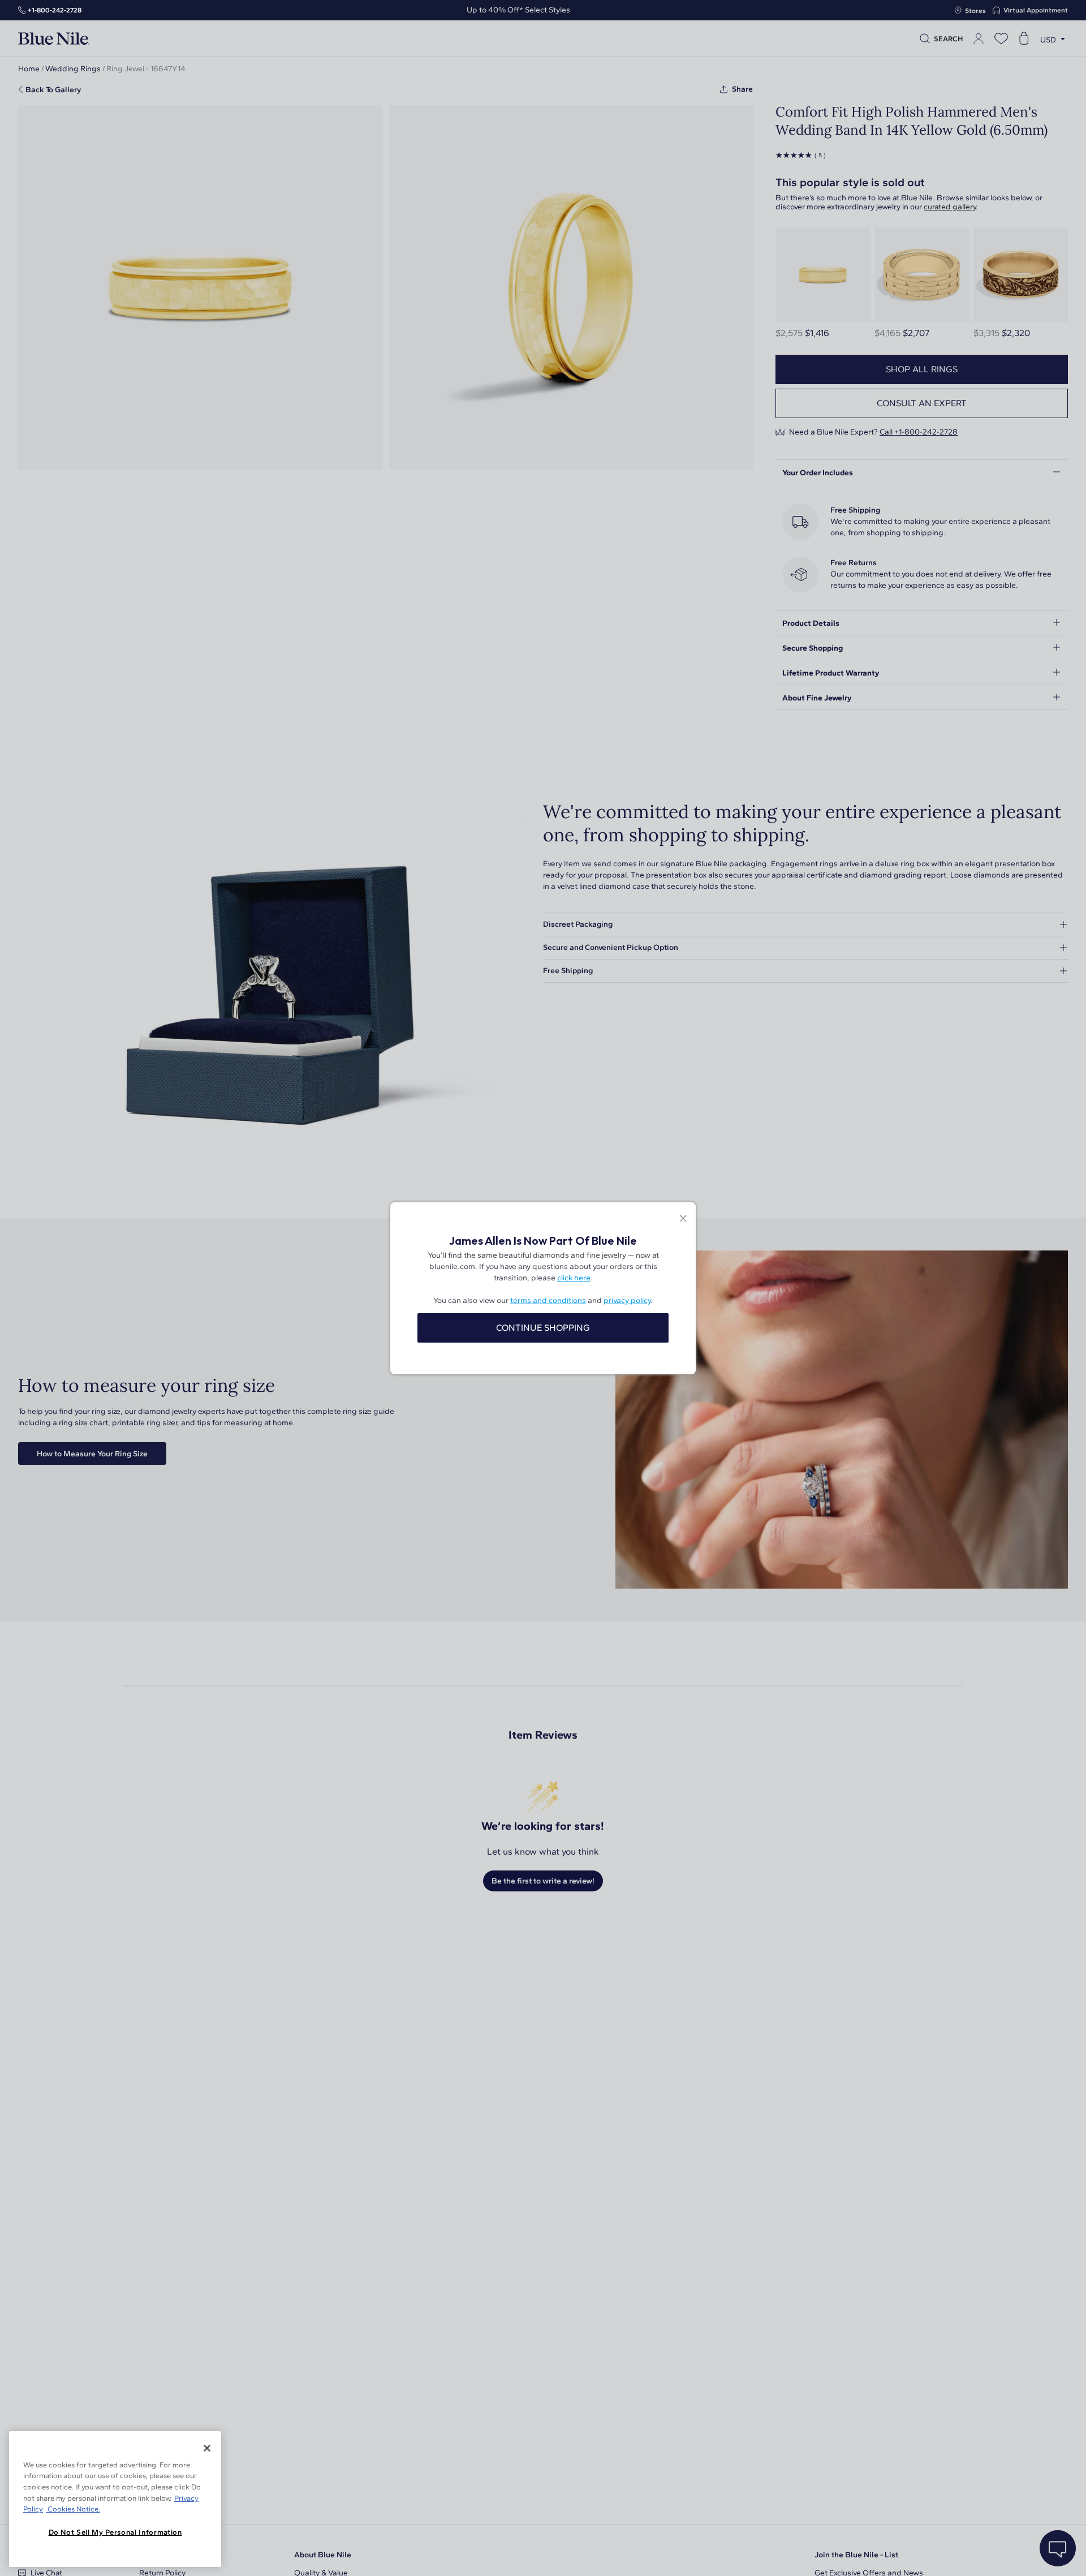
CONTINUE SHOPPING (543, 1328)
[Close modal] (683, 1220)
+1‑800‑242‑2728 (55, 10)
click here (574, 1278)
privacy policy (627, 1300)
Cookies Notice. (73, 2509)
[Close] (207, 2448)
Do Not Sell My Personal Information (115, 2532)
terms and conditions (548, 1300)
